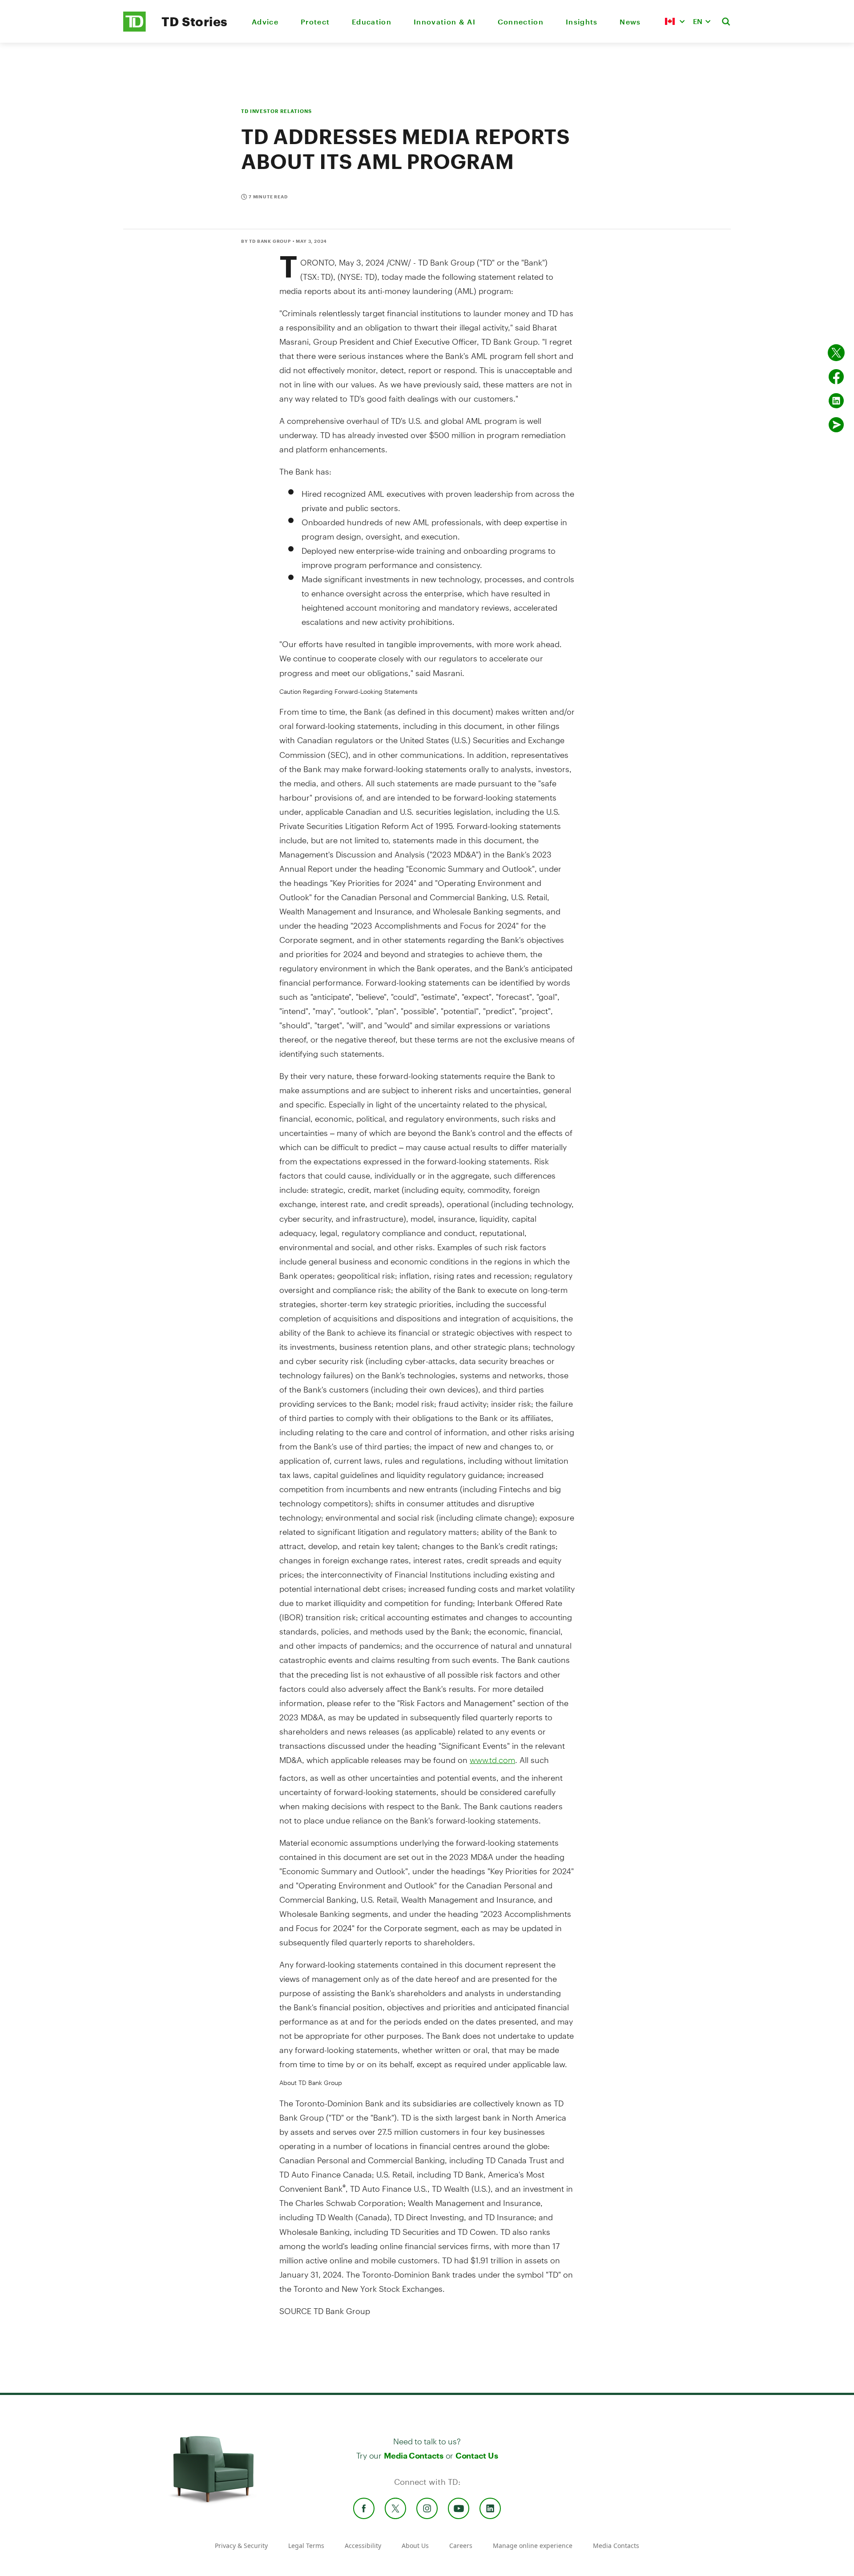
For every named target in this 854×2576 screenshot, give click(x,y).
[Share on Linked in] (836, 401)
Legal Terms (306, 2546)
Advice (265, 22)
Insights (582, 22)
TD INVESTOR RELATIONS (276, 111)
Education (372, 22)
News (630, 22)
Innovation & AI (445, 22)
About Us (415, 2546)
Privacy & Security (241, 2546)
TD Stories (195, 21)
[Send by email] (836, 425)
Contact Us (477, 2455)
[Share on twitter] (836, 353)
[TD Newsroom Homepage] (135, 29)
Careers (461, 2546)
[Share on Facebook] (836, 377)
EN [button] (698, 21)
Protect (315, 22)
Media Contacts (414, 2455)
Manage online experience (533, 2546)
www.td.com (492, 1760)
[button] (675, 21)
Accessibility (363, 2546)
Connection (521, 22)
